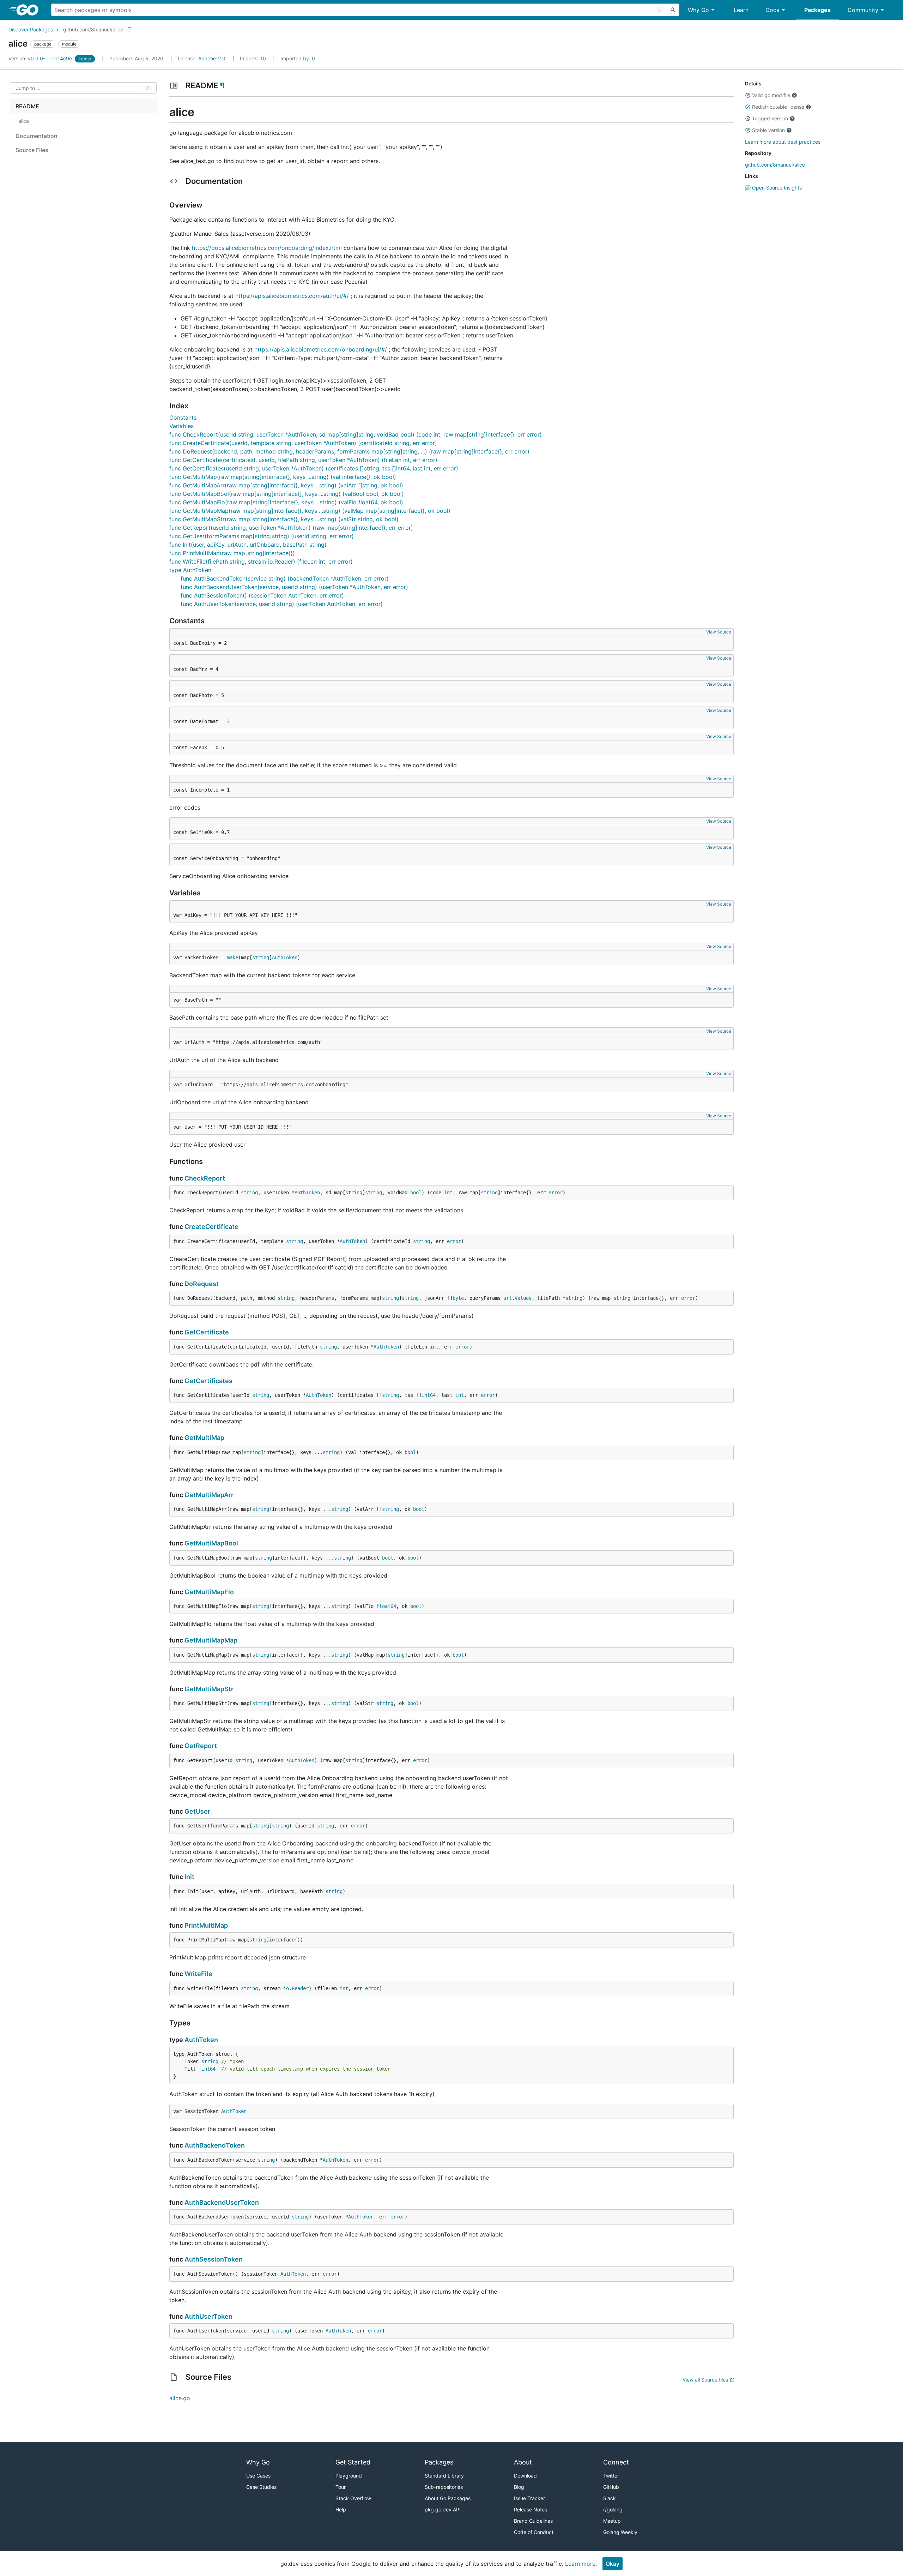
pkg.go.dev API (443, 2509)
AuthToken (285, 957)
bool (416, 1193)
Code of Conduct (534, 2532)
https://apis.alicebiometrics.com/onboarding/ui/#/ (321, 349)
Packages (817, 10)
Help (341, 2509)
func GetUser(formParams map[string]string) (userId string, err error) (262, 536)
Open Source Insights (776, 188)
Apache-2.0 (212, 58)
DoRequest (202, 1284)
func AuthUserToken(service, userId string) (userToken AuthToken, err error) (282, 604)
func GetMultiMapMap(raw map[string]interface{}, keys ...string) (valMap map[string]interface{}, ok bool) (310, 511)
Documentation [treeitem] (37, 136)
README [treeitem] (27, 106)
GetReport (201, 1746)
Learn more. (581, 2564)
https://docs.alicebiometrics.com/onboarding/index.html (267, 248)
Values (523, 1298)
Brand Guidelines (533, 2521)
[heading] (30, 10)
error (556, 1193)
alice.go (180, 2398)
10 (254, 58)
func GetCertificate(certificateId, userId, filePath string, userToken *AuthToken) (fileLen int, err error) (303, 460)
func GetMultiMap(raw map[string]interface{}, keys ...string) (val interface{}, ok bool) (283, 477)
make (232, 957)
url (508, 1298)
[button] (748, 95)
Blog (519, 2487)
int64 (429, 1395)
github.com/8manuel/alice (93, 29)
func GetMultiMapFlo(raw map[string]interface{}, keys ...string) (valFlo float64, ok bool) (286, 502)
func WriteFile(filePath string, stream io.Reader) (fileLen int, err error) (261, 562)
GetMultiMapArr (209, 1495)
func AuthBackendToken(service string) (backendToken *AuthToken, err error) (285, 578)
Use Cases (258, 2476)
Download (525, 2476)
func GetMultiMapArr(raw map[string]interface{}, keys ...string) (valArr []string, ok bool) (286, 485)
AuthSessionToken (214, 2259)
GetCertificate (207, 1332)
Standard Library (444, 2476)
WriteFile (198, 1974)
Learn (741, 10)
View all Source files (705, 2380)
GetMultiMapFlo (209, 1592)
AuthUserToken (208, 2316)
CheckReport (205, 1178)
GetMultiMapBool (211, 1543)
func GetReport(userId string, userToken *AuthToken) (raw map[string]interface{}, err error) (291, 528)
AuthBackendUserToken (222, 2202)
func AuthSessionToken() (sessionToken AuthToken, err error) (262, 595)
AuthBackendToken (215, 2145)
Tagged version (770, 118)
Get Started (353, 2462)
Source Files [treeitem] (32, 150)
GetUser (197, 1811)
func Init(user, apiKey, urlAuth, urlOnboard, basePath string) (248, 545)
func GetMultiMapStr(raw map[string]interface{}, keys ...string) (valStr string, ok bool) (284, 519)
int (448, 1193)
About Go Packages (448, 2498)
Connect (616, 2462)
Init (189, 1877)
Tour (341, 2487)
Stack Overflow (353, 2498)
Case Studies (261, 2487)
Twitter (611, 2476)
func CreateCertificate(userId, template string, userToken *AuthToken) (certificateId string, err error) (303, 443)
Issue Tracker (529, 2498)
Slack (610, 2498)
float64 (386, 1606)
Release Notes (531, 2509)
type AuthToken (190, 570)
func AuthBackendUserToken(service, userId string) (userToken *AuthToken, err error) (294, 587)
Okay (613, 2564)
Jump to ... (28, 88)
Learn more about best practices (783, 142)
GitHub (611, 2487)
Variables (181, 426)
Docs (772, 10)
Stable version (768, 130)
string (261, 957)
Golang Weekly (620, 2532)
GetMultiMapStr (209, 1689)
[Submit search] (673, 10)
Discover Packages (31, 29)
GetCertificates (208, 1381)
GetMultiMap (204, 1438)
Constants (183, 418)
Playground (349, 2476)
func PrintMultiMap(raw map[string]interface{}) (232, 553)
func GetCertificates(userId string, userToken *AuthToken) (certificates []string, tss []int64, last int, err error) (314, 468)
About (523, 2462)
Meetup (612, 2521)
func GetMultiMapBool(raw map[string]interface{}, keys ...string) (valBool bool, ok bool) (287, 494)
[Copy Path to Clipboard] (129, 30)
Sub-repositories (444, 2487)
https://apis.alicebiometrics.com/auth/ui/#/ (292, 296)
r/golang (613, 2509)
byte (458, 1298)
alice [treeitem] (24, 121)
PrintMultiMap (206, 1925)
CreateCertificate (211, 1227)
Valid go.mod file (771, 95)
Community (863, 10)
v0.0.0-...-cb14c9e (41, 58)
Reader (300, 1988)
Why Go (698, 10)
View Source (719, 632)
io (286, 1988)
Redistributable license (778, 107)
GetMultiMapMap (211, 1640)
